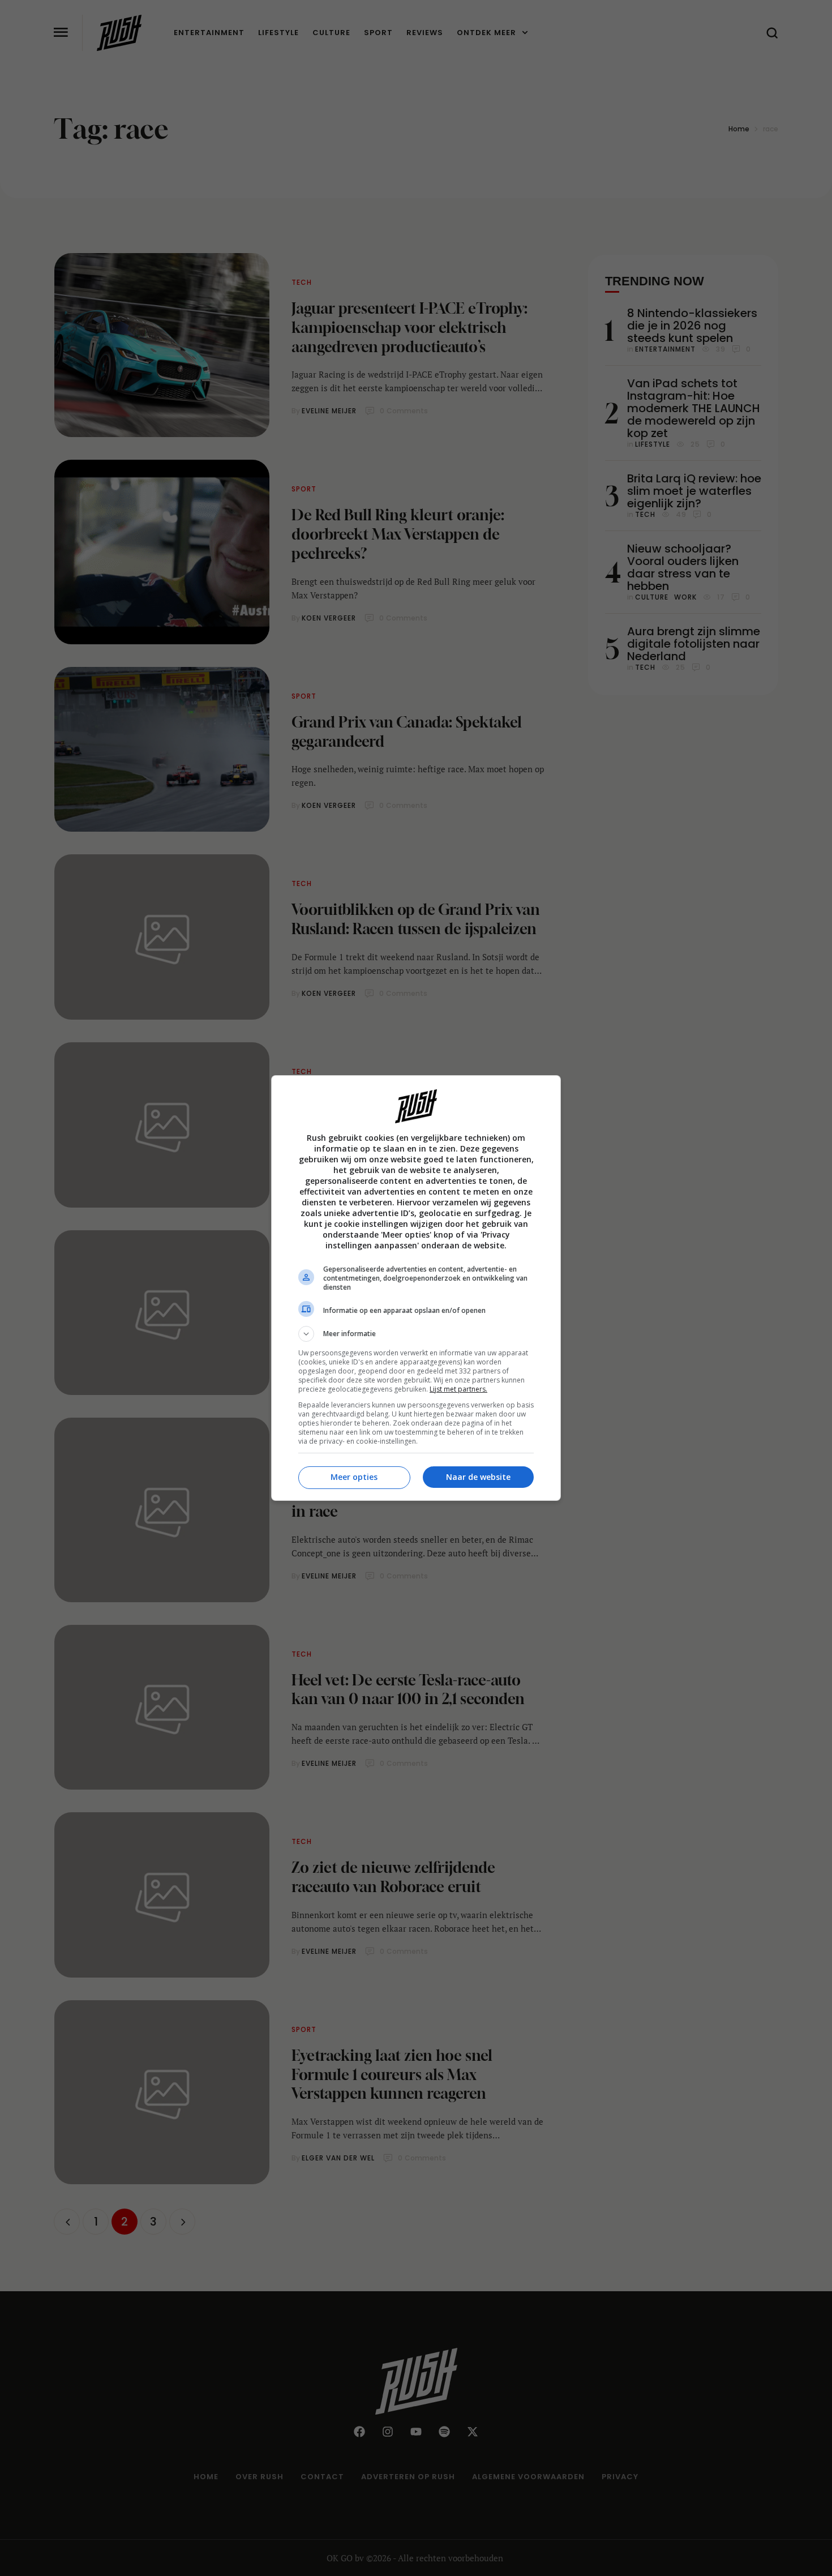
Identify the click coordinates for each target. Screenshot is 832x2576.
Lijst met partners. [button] (458, 1389)
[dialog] (416, 1288)
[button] (416, 1334)
